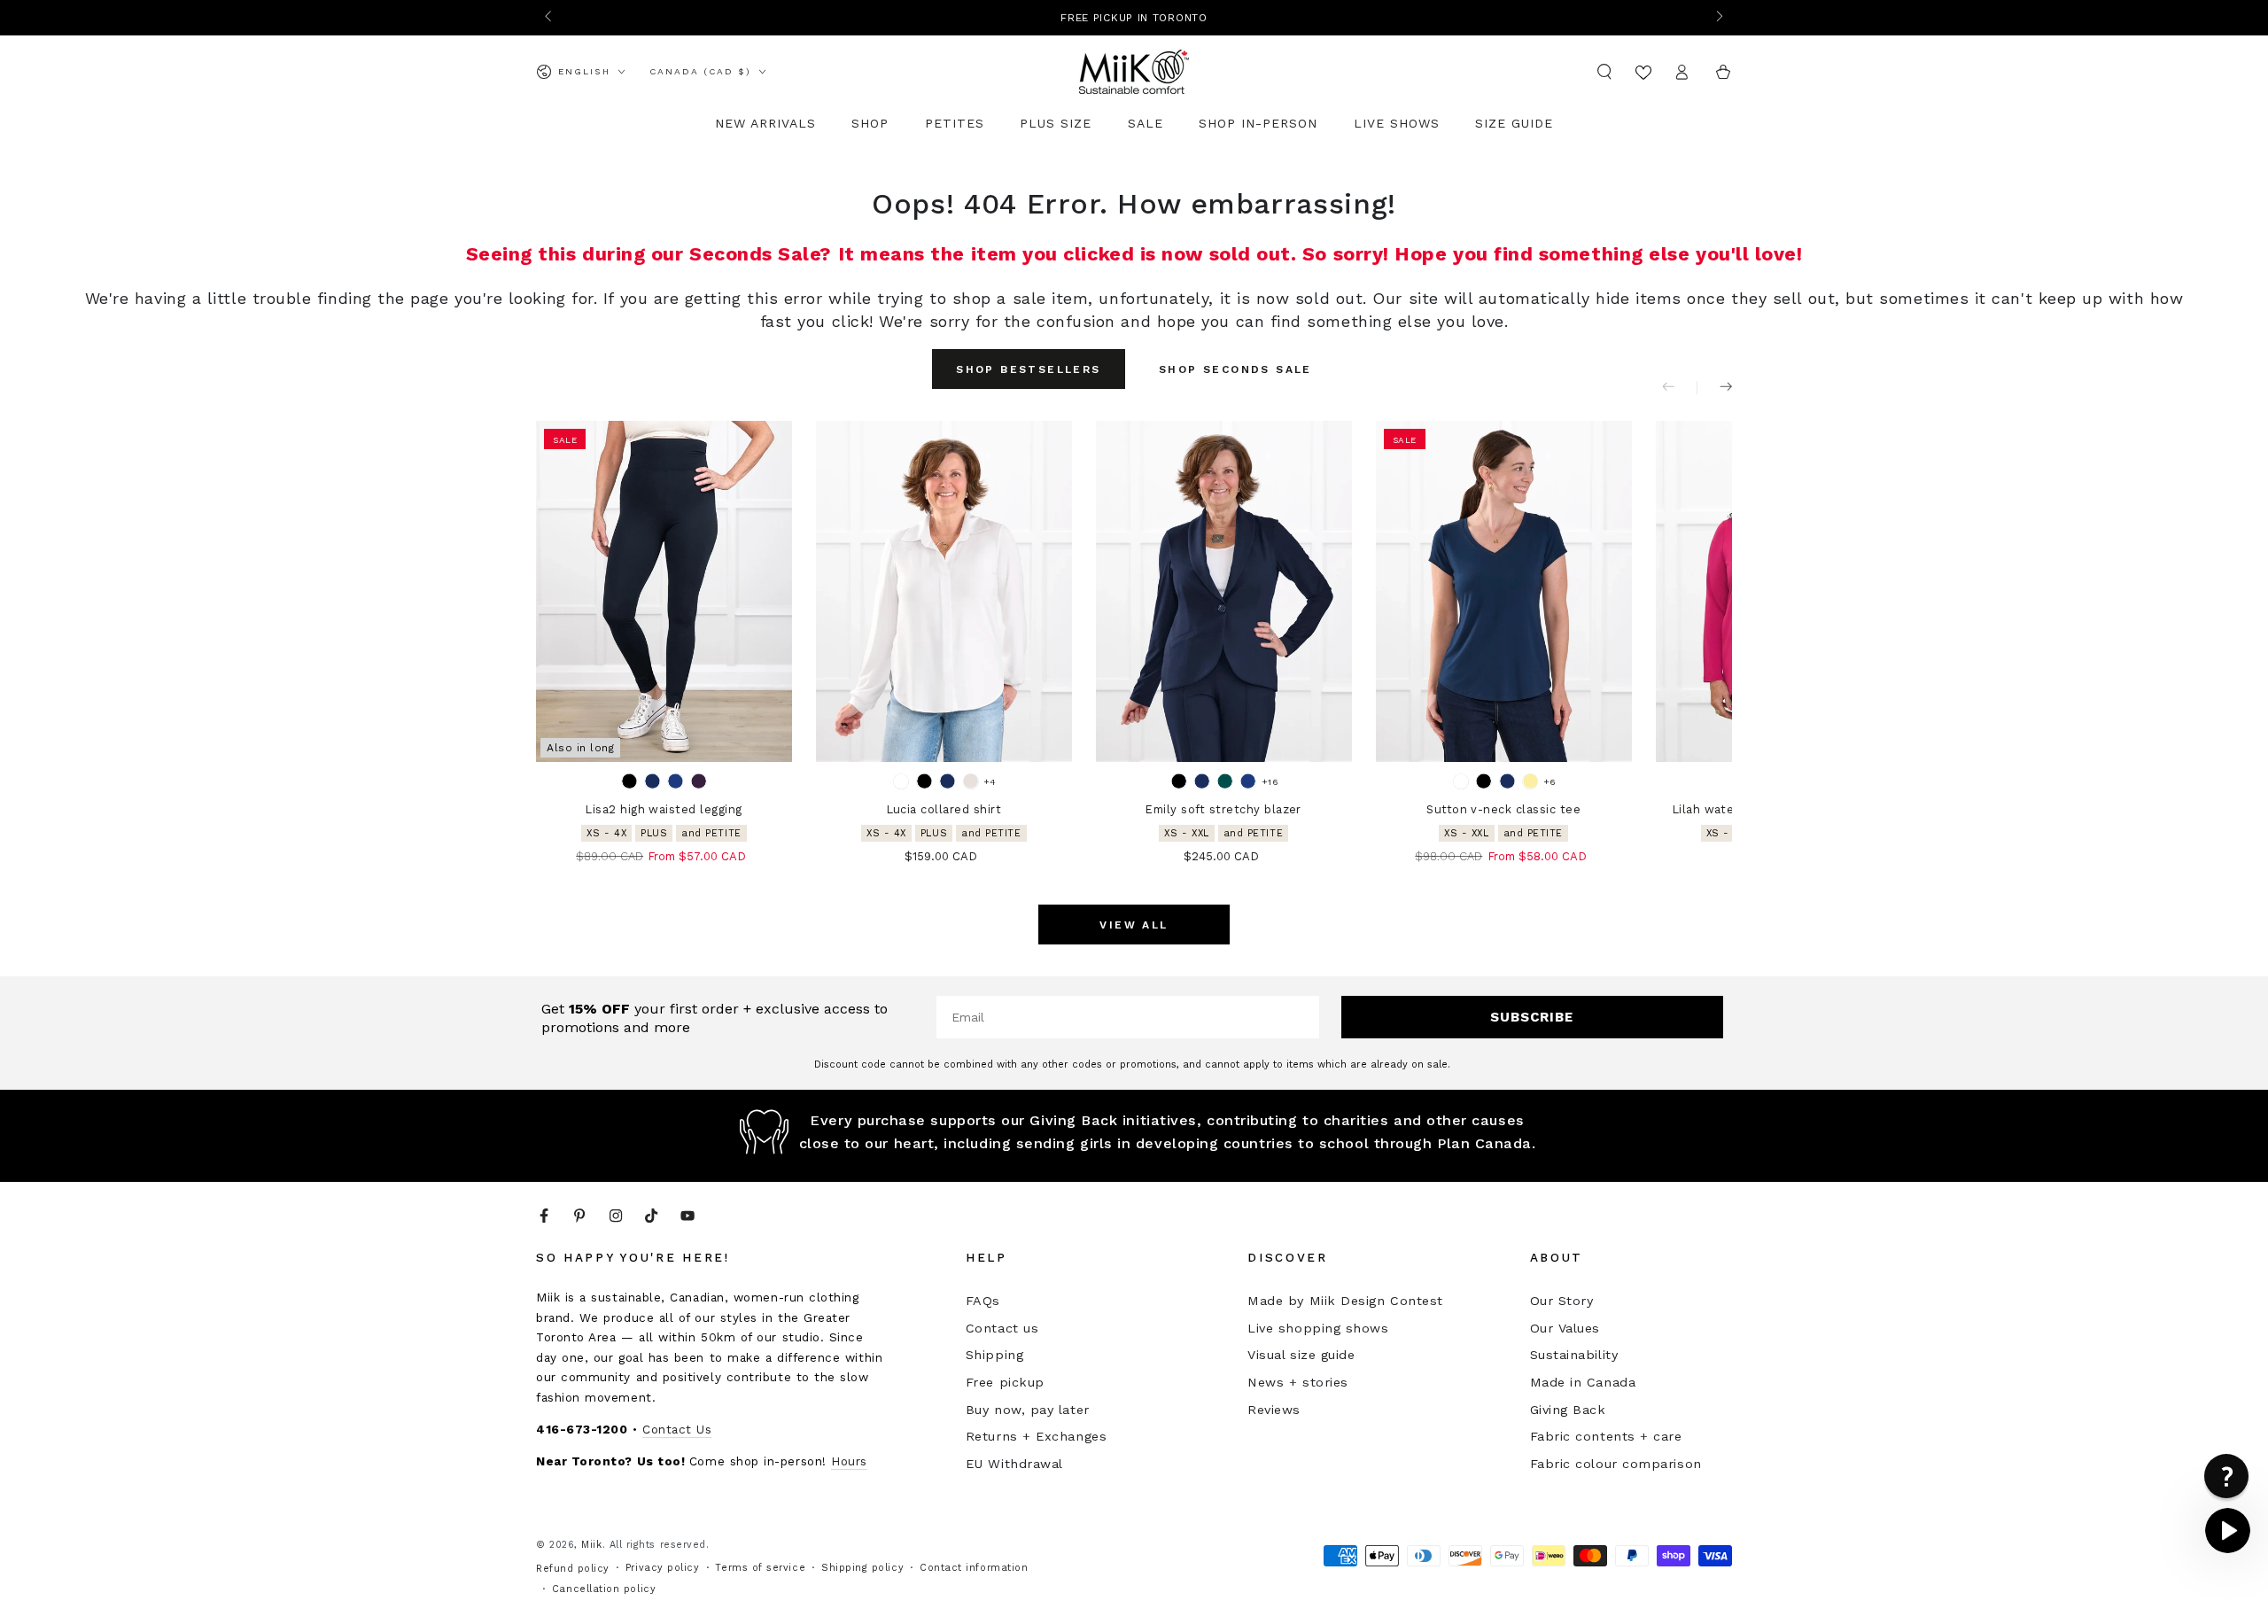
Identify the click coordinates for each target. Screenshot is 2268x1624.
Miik (591, 1545)
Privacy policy (663, 1568)
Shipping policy (862, 1568)
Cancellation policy (604, 1589)
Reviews (1274, 1410)
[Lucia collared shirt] (944, 591)
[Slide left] (550, 18)
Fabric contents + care (1606, 1436)
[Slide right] (1718, 18)
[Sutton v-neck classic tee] (1504, 591)
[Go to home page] (1134, 72)
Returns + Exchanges (1036, 1436)
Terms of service (760, 1568)
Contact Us (677, 1429)
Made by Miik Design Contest (1345, 1301)
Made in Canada (1583, 1382)
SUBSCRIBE (1532, 1017)
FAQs (983, 1301)
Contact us (1002, 1328)
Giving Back (1568, 1410)
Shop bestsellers (1028, 369)
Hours (849, 1461)
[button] (1605, 72)
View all (1134, 925)
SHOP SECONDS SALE (1235, 369)
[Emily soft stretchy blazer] (1224, 591)
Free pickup (1005, 1382)
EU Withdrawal (1014, 1464)
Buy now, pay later (1028, 1410)
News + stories (1298, 1382)
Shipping (994, 1355)
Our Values (1565, 1328)
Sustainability (1574, 1355)
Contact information (974, 1568)
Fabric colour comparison (1616, 1464)
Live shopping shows (1318, 1328)
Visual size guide (1301, 1355)
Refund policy (573, 1569)
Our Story (1562, 1301)
